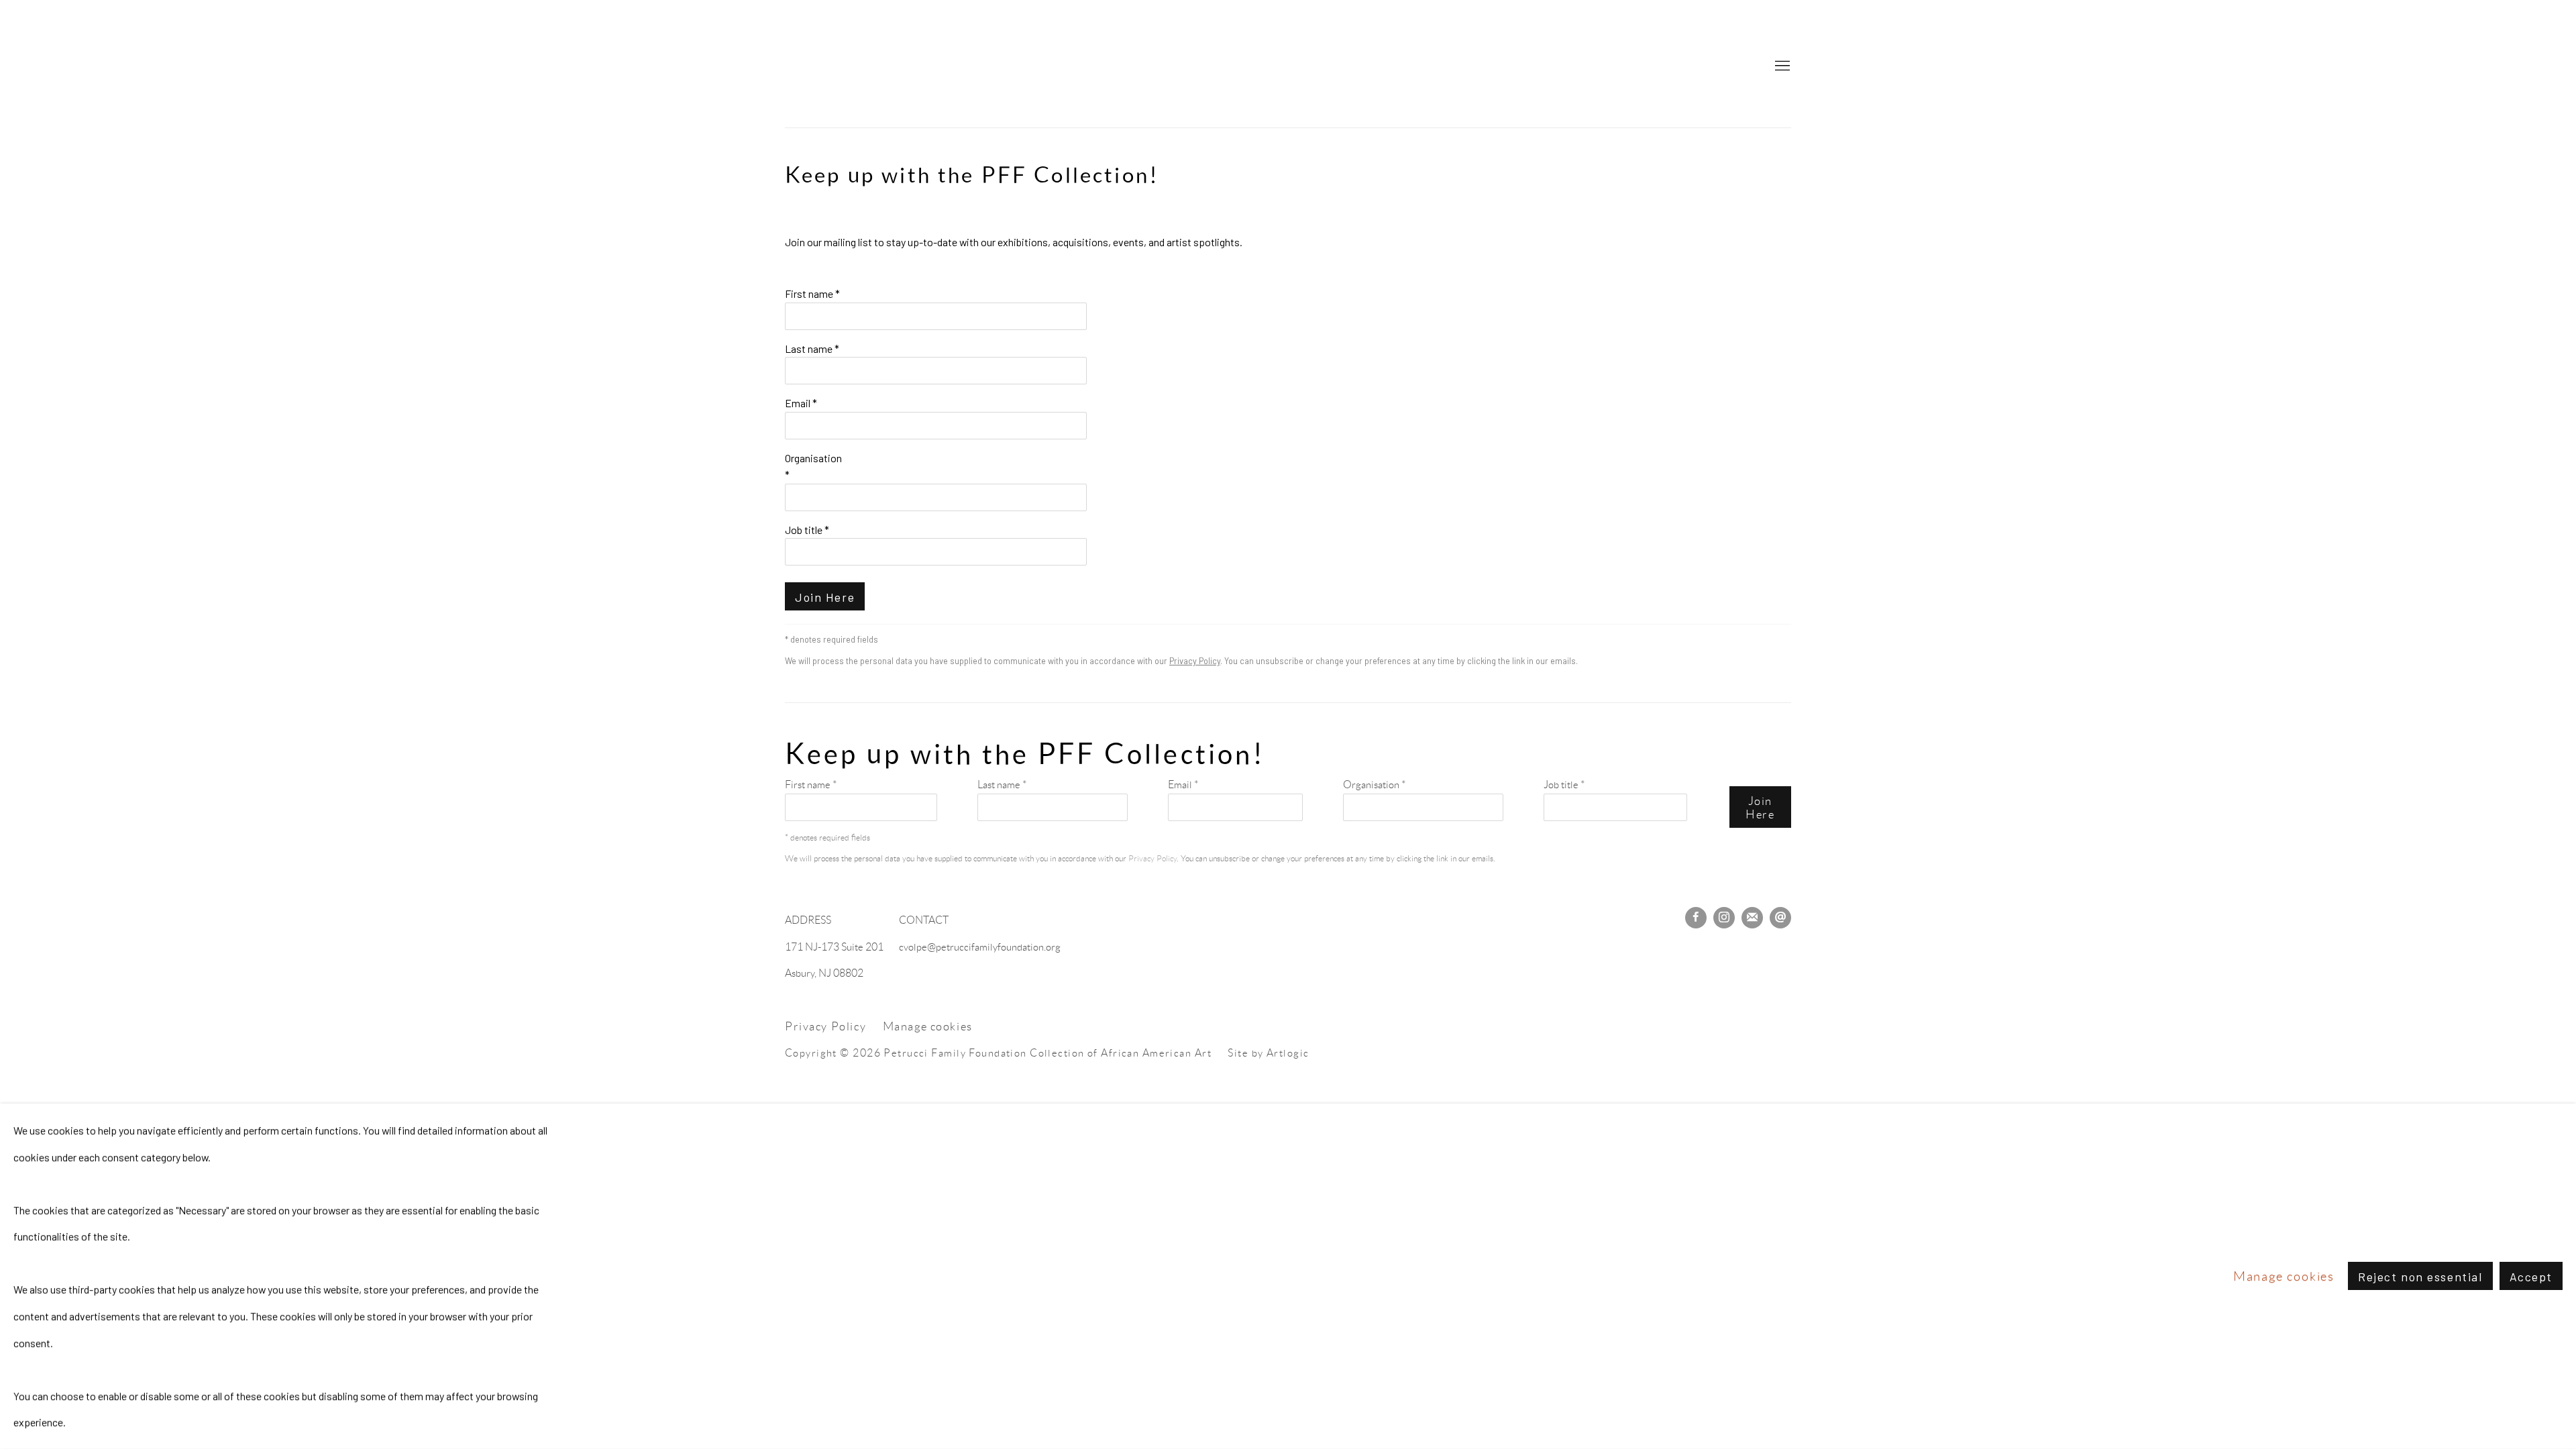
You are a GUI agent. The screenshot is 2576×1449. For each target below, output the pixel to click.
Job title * (807, 530)
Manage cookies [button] (928, 1026)
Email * (801, 403)
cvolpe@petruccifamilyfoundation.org (980, 947)
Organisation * (813, 467)
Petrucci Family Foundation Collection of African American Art (1288, 67)
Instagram (1724, 918)
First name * (812, 293)
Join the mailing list (1752, 918)
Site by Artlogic (1268, 1053)
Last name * (812, 348)
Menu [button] (1781, 66)
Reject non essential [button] (2420, 1277)
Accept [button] (2531, 1277)
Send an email (1780, 918)
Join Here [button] (825, 597)
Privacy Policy (1195, 661)
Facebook (1696, 918)
